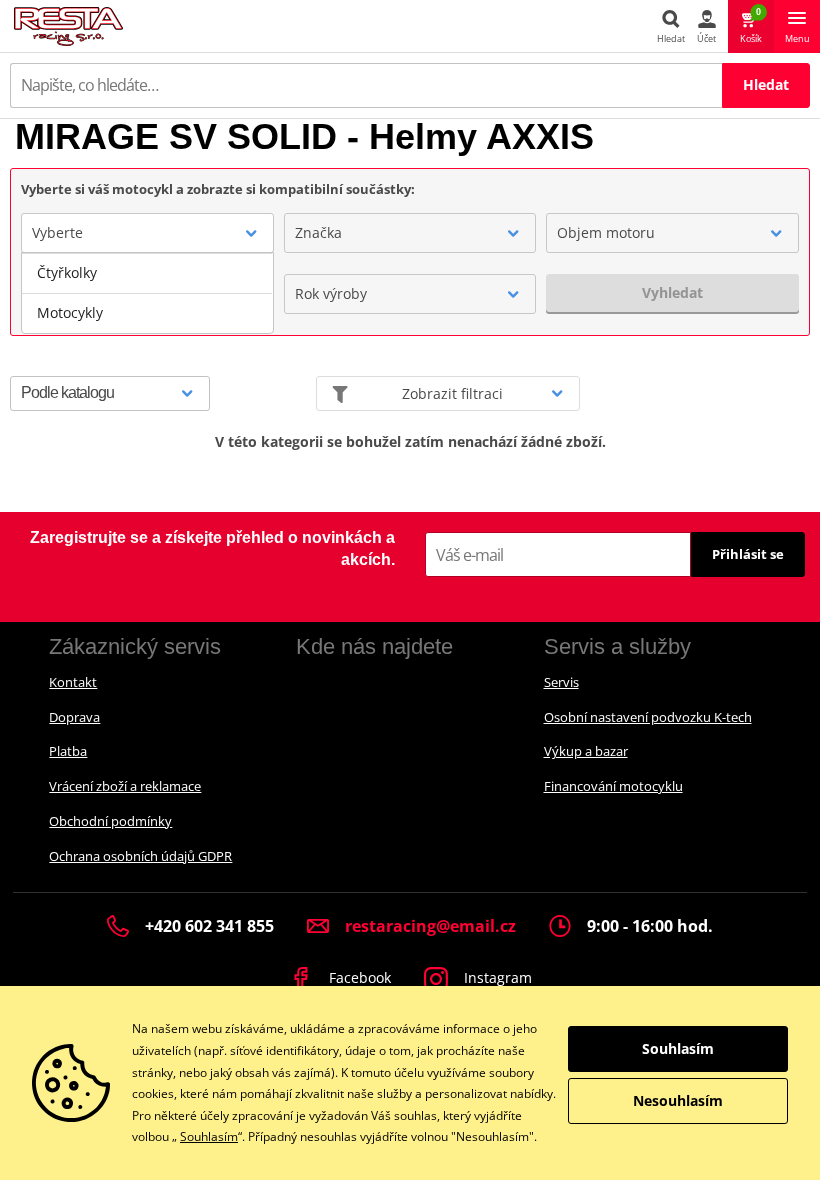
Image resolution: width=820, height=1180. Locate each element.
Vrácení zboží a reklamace (125, 786)
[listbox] (147, 293)
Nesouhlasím (678, 1100)
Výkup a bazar (586, 751)
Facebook (358, 977)
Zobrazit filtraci (452, 393)
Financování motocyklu (613, 786)
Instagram (496, 977)
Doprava (74, 717)
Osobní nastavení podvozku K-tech (648, 717)
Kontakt (73, 682)
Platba (68, 751)
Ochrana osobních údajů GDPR (140, 856)
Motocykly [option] (70, 312)
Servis (561, 682)
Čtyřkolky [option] (67, 272)
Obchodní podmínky (110, 821)
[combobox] (147, 233)
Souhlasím (209, 1136)
